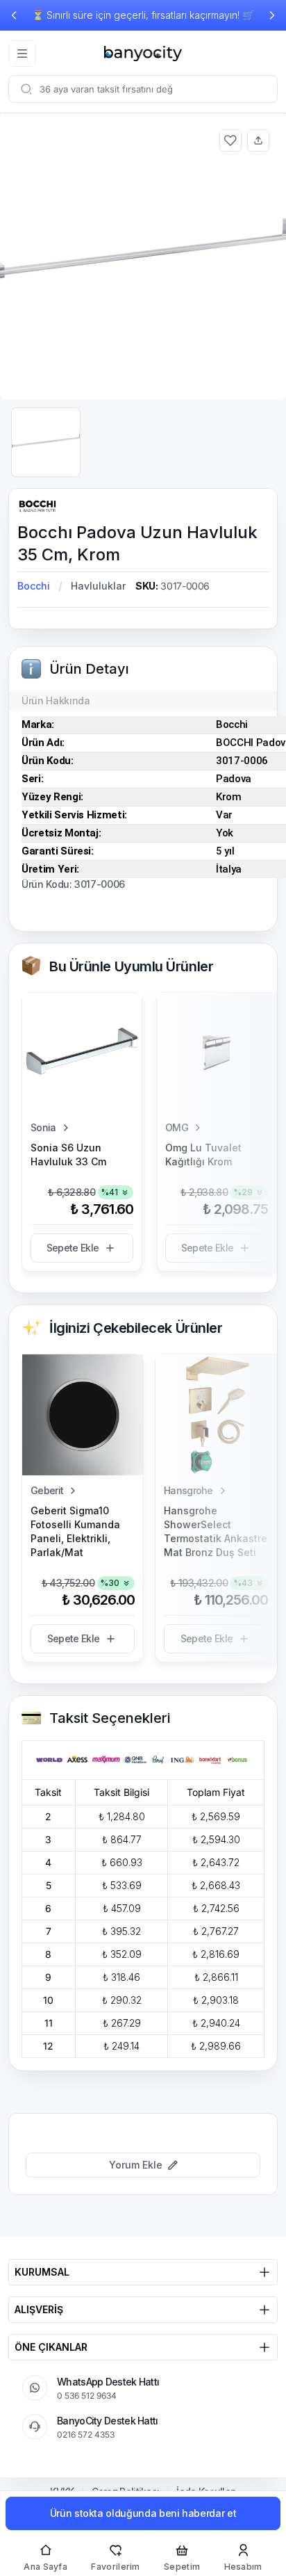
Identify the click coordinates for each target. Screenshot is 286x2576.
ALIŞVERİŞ (39, 2309)
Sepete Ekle (73, 1248)
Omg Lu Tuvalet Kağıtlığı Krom (203, 1155)
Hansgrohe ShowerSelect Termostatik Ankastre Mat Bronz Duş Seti (216, 1531)
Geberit (47, 1490)
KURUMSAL (42, 2272)
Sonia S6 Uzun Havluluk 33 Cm (68, 1155)
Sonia (43, 1127)
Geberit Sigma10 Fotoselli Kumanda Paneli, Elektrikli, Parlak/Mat (75, 1531)
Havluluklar (98, 586)
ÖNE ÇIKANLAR (51, 2347)
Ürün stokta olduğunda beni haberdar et (143, 2513)
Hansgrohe (188, 1490)
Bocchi (34, 586)
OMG (177, 1127)
